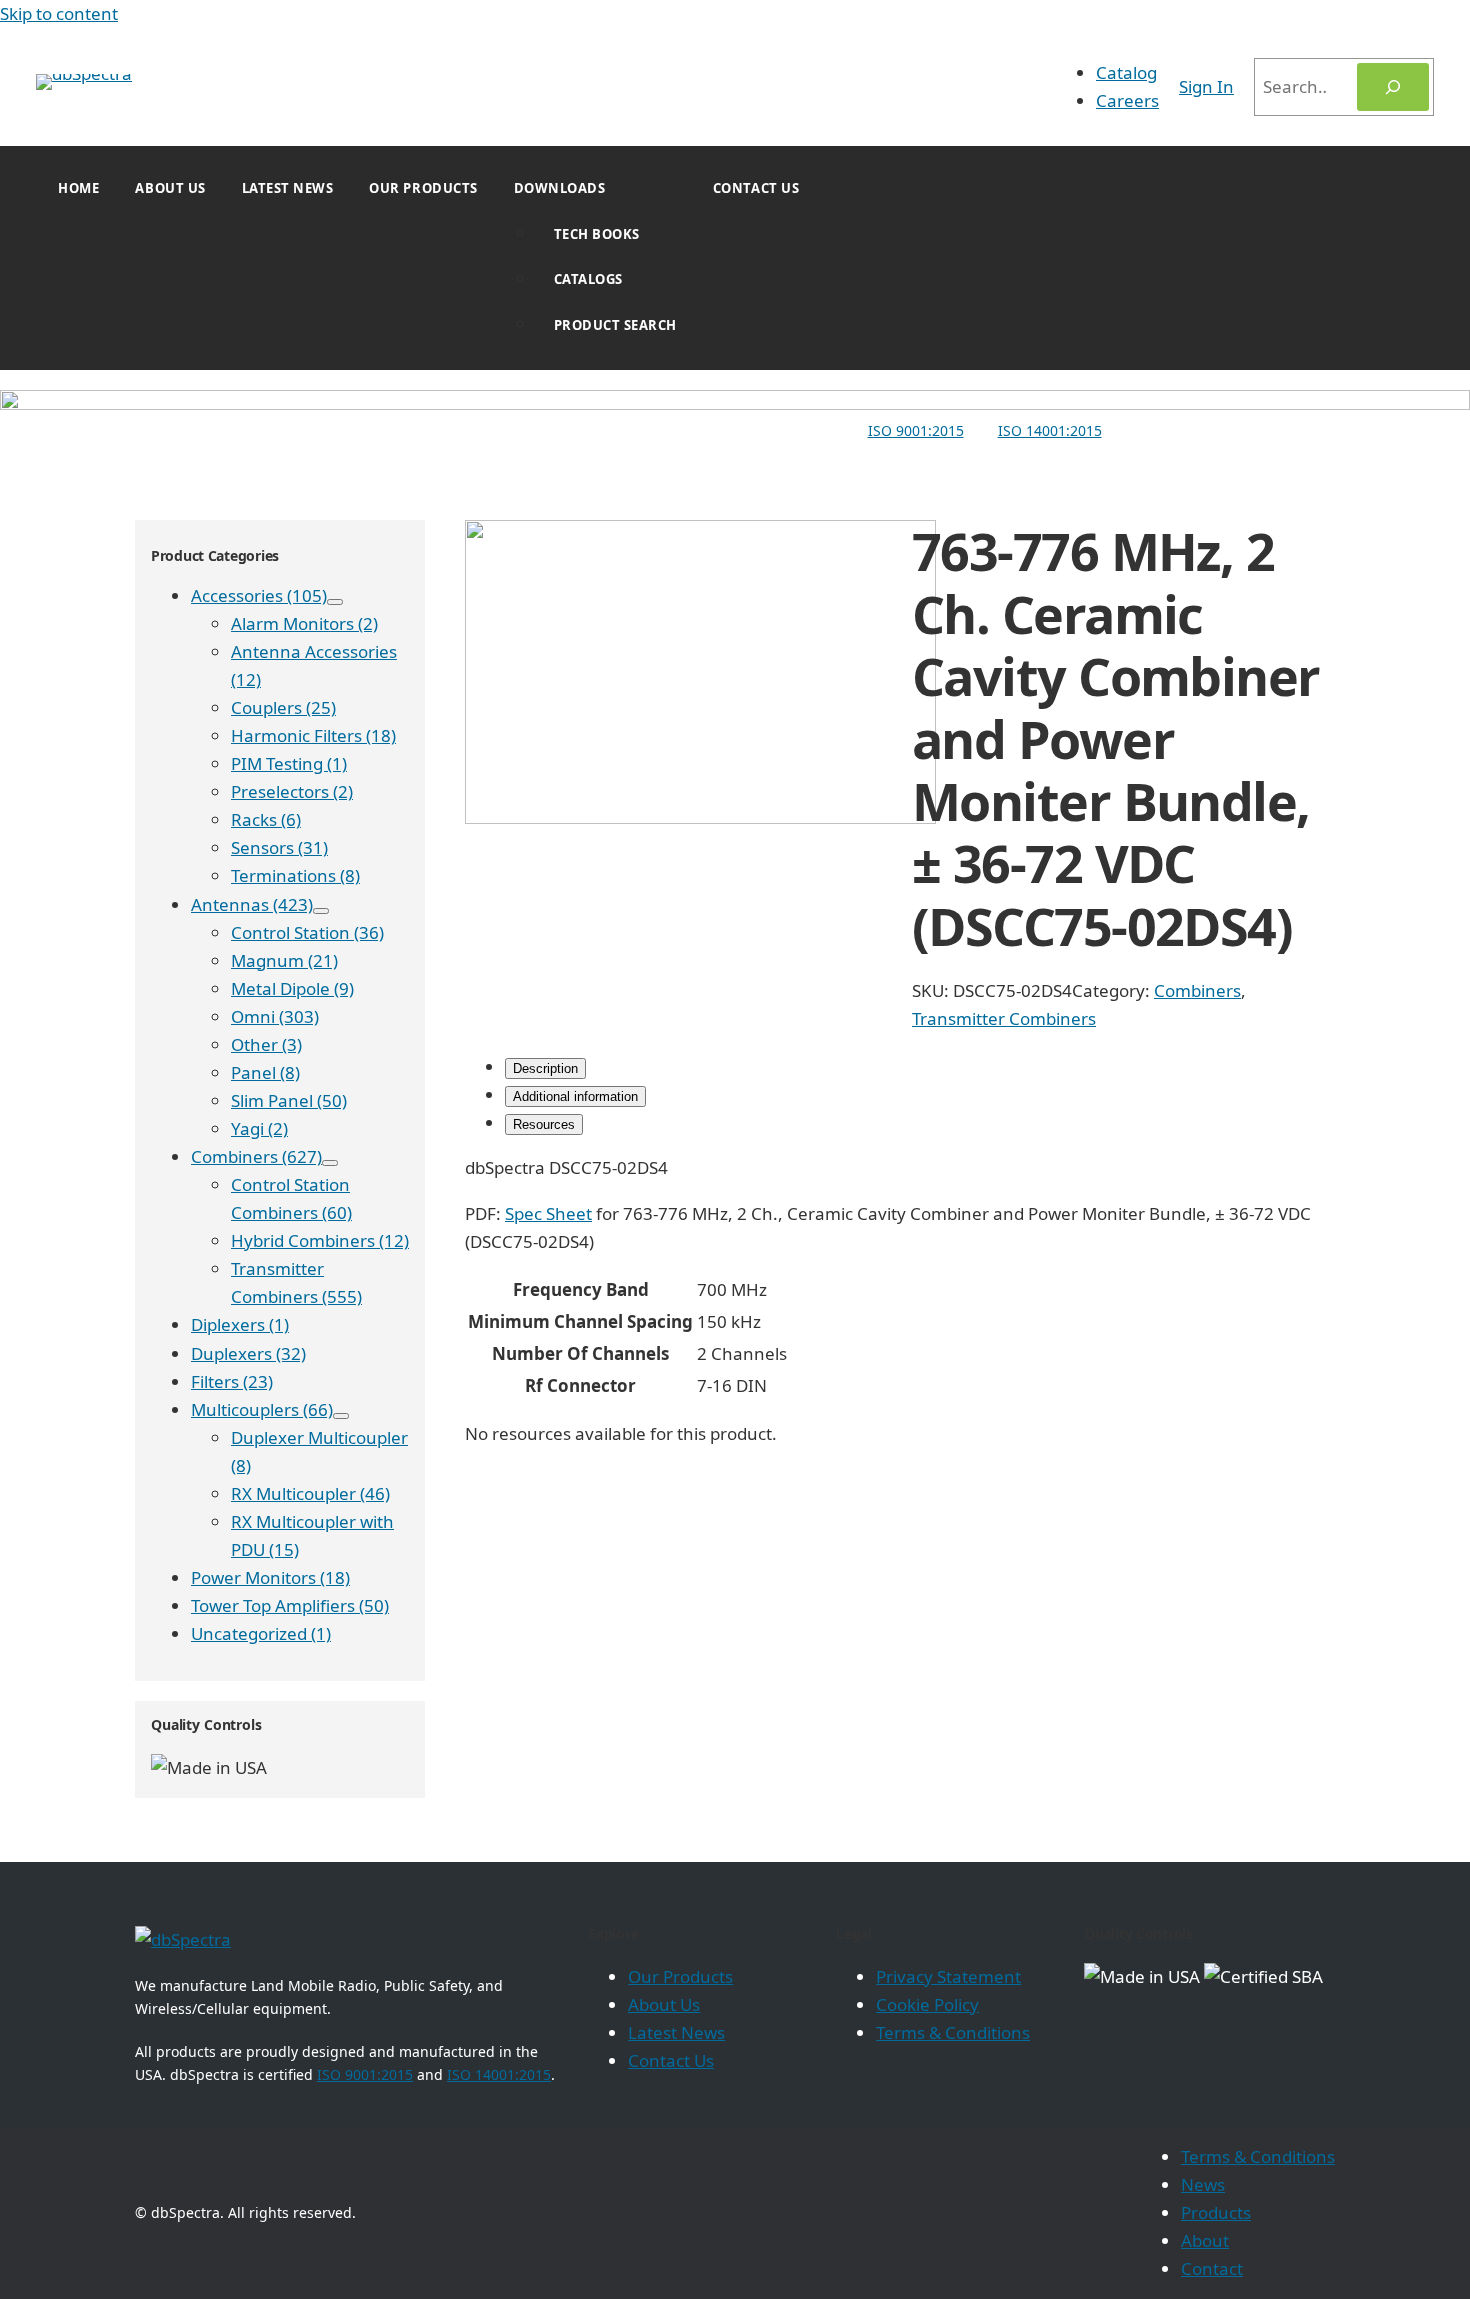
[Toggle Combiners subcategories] (330, 1163)
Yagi (259, 1128)
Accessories (259, 595)
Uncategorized (261, 1633)
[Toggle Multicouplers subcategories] (341, 1416)
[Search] (1393, 87)
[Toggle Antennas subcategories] (321, 911)
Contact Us (756, 188)
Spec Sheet (548, 1213)
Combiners (256, 1156)
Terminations (295, 875)
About (1205, 2240)
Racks (266, 819)
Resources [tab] (544, 1124)
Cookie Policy (927, 2004)
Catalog (1126, 72)
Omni (275, 1016)
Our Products (423, 188)
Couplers (283, 707)
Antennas (252, 904)
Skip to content (59, 13)
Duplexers (248, 1353)
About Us (170, 188)
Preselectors (292, 791)
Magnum (284, 960)
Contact (1212, 2268)
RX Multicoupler (310, 1493)
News (1203, 2184)
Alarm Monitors (304, 623)
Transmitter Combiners (1004, 1018)
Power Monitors (270, 1577)
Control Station (307, 932)
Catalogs (588, 279)
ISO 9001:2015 (916, 430)
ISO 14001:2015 (1050, 430)
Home (78, 188)
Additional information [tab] (575, 1096)
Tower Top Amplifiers (290, 1605)
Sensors (279, 847)
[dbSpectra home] (183, 1939)
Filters (232, 1381)
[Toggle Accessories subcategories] (335, 602)
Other (266, 1044)
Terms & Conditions (953, 2032)
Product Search (615, 325)
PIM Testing (289, 763)
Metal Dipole (292, 988)
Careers (1127, 100)
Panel (265, 1072)
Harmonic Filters (313, 735)
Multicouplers (262, 1409)
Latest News (288, 188)
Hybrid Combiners (320, 1240)
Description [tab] (545, 1068)
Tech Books (597, 234)
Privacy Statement (948, 1976)
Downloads (560, 188)
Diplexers (240, 1324)
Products (1216, 2212)
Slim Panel (289, 1100)
